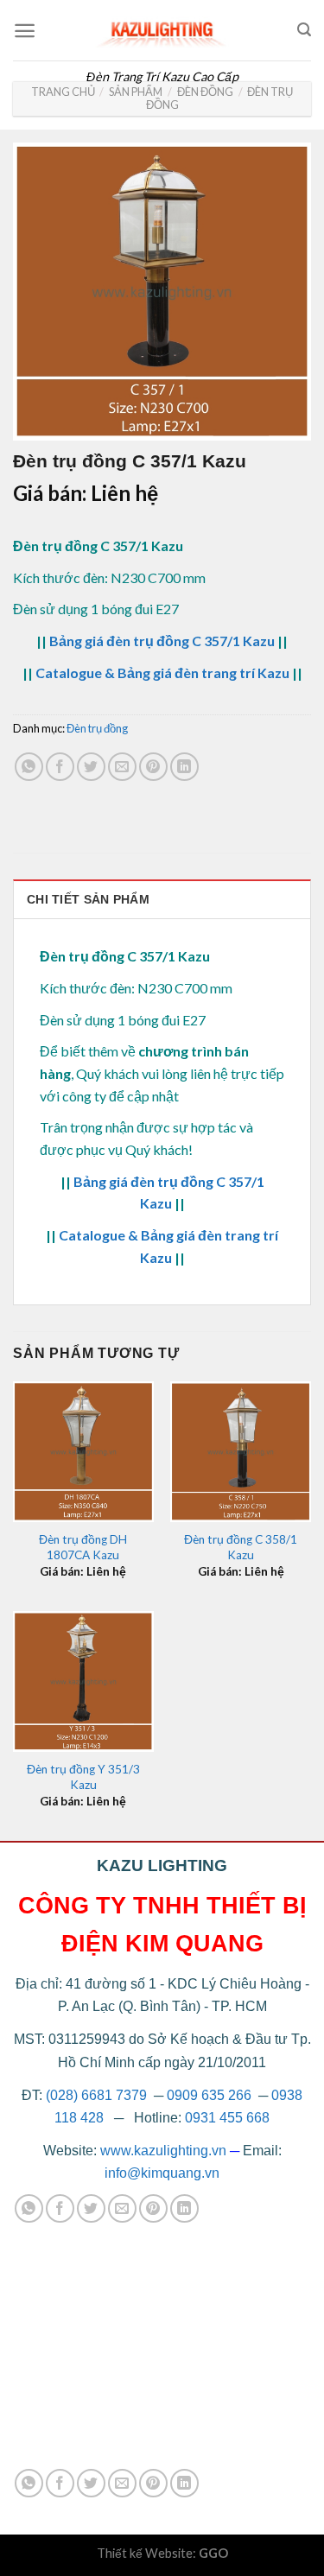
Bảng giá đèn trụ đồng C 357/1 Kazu (162, 641)
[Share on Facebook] (60, 767)
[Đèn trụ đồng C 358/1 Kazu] (241, 1452)
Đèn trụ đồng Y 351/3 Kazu (83, 1777)
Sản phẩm (136, 92)
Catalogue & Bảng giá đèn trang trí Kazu (162, 673)
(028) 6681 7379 (98, 2095)
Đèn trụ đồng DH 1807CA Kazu (83, 1547)
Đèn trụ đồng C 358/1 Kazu (241, 1547)
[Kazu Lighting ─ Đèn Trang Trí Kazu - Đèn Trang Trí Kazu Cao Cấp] (162, 30)
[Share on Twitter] (91, 767)
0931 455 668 (227, 2118)
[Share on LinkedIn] (184, 767)
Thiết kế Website (145, 2553)
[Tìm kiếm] (304, 30)
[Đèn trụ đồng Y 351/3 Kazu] (83, 1681)
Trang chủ (63, 92)
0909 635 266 (209, 2095)
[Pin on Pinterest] (153, 767)
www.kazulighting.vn (163, 2151)
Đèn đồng (205, 92)
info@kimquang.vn (162, 2173)
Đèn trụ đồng (97, 728)
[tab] (162, 899)
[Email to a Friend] (122, 767)
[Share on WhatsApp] (29, 767)
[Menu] (25, 31)
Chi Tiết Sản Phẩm (88, 899)
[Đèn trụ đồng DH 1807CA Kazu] (83, 1452)
